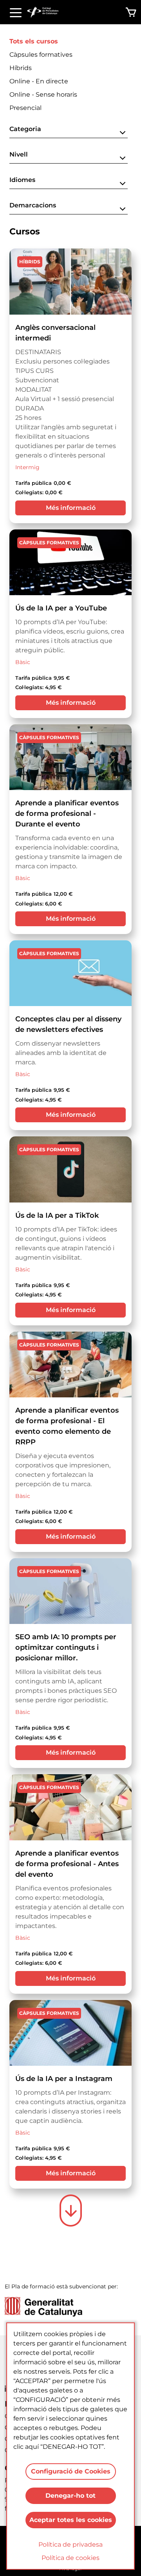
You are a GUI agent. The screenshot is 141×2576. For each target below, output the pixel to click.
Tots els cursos (34, 41)
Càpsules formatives (41, 55)
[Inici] (46, 12)
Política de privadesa (70, 2544)
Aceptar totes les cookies (71, 2520)
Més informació (71, 508)
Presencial (25, 108)
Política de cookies (70, 2558)
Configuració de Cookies (71, 2471)
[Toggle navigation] (16, 12)
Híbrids (21, 68)
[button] (69, 131)
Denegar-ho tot (70, 2496)
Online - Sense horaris (43, 95)
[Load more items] (71, 2211)
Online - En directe (39, 81)
